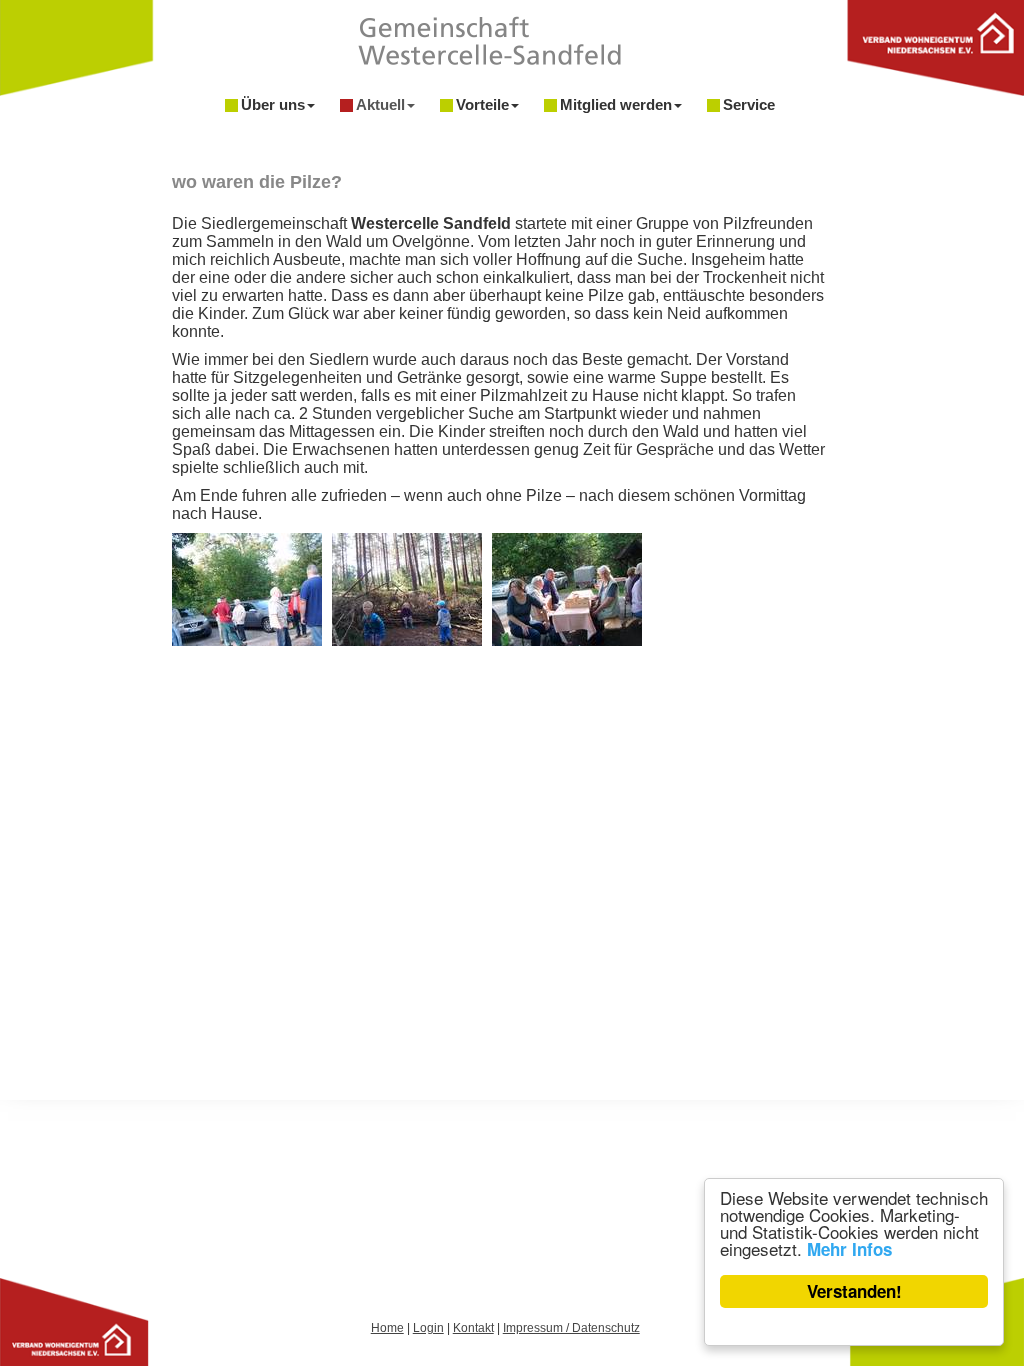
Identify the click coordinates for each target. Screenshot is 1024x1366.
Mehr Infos (849, 1249)
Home (387, 1328)
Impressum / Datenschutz (571, 1328)
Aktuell (380, 104)
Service (749, 104)
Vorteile (482, 104)
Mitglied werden (616, 104)
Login (428, 1328)
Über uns (273, 104)
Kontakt (473, 1328)
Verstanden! (854, 1291)
